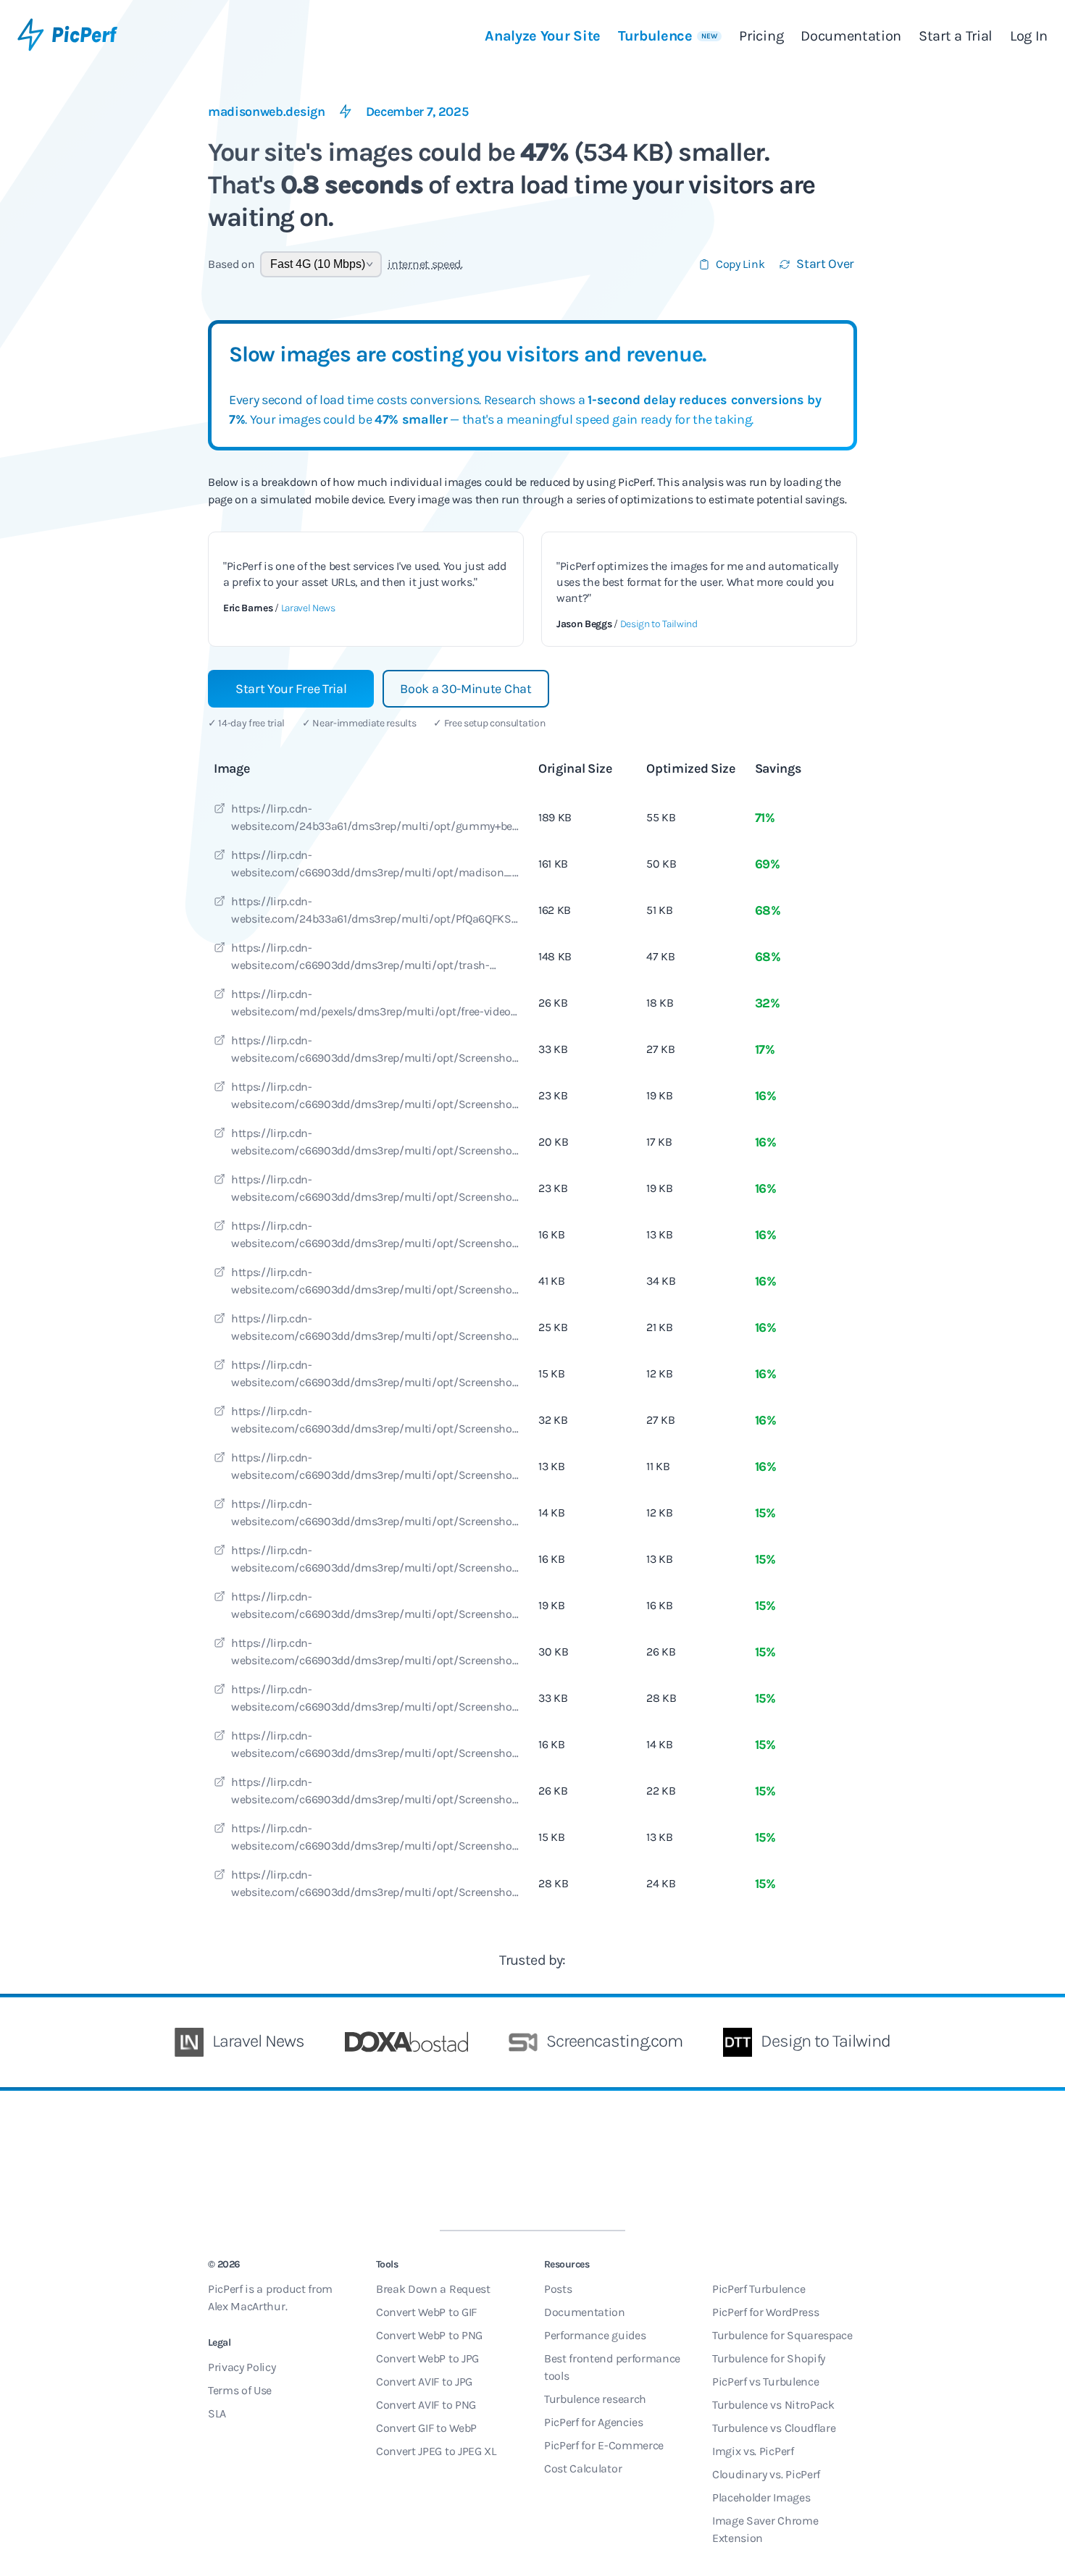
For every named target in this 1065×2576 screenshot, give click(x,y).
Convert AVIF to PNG (426, 2405)
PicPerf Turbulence (759, 2289)
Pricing (761, 36)
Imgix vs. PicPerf (753, 2451)
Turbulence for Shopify (769, 2358)
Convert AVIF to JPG (424, 2382)
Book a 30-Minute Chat (465, 689)
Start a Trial (956, 36)
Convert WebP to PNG (429, 2335)
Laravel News (308, 608)
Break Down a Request (433, 2289)
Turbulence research (595, 2399)
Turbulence (668, 36)
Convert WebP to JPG (427, 2358)
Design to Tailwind (659, 624)
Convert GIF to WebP (426, 2428)
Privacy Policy (242, 2367)
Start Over (825, 264)
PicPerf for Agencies (594, 2422)
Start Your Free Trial (291, 689)
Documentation (851, 36)
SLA (217, 2413)
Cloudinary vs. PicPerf (766, 2474)
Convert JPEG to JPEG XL (436, 2451)
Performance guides (595, 2335)
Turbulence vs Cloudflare (774, 2428)
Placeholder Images (761, 2497)
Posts (558, 2289)
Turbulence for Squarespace (782, 2335)
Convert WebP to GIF (426, 2312)
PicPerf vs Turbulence (765, 2382)
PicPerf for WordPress (765, 2312)
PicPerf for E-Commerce (604, 2445)
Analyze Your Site (543, 36)
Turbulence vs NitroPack (773, 2405)
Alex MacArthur (247, 2306)
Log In (1029, 36)
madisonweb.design (267, 112)
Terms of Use (240, 2390)
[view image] (220, 810)
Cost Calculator (583, 2468)
